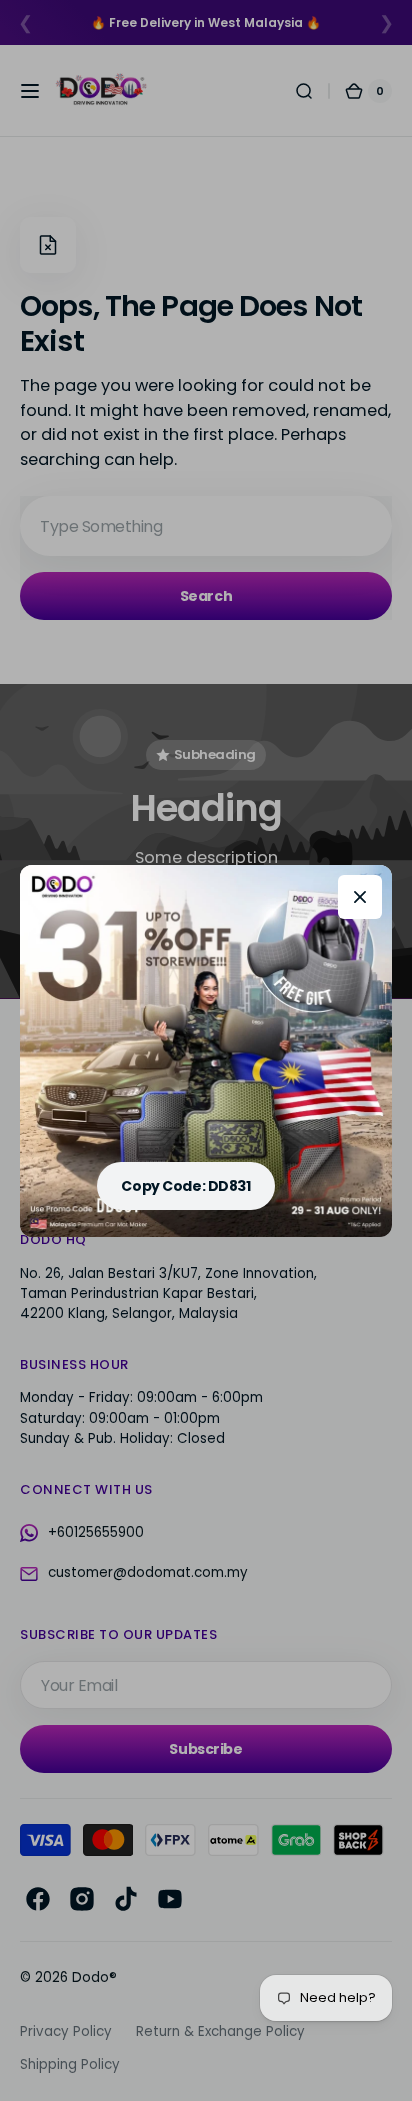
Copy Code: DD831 (185, 1186)
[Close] (360, 897)
